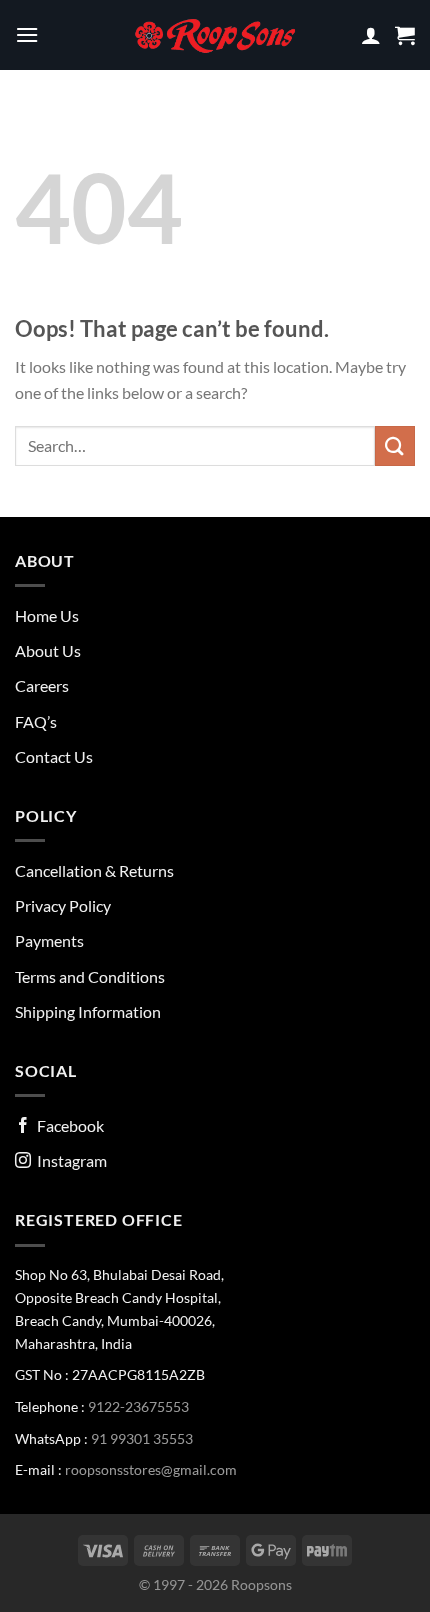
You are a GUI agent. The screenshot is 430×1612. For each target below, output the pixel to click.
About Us (48, 650)
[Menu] (27, 34)
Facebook (67, 1125)
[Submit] (395, 445)
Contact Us (54, 756)
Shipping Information (88, 1011)
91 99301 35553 (142, 1438)
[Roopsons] (215, 35)
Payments (49, 940)
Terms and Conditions (90, 976)
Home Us (47, 615)
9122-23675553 (138, 1406)
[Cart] (405, 35)
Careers (42, 685)
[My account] (371, 35)
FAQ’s (36, 721)
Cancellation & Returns (94, 870)
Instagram (69, 1160)
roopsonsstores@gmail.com (151, 1469)
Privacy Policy (63, 905)
